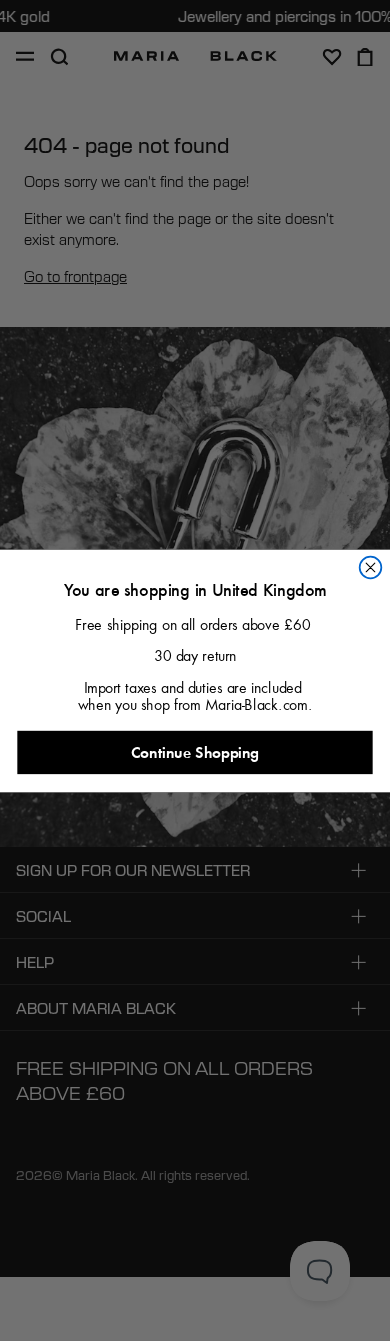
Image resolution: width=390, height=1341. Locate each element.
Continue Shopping (195, 752)
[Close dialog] (371, 567)
